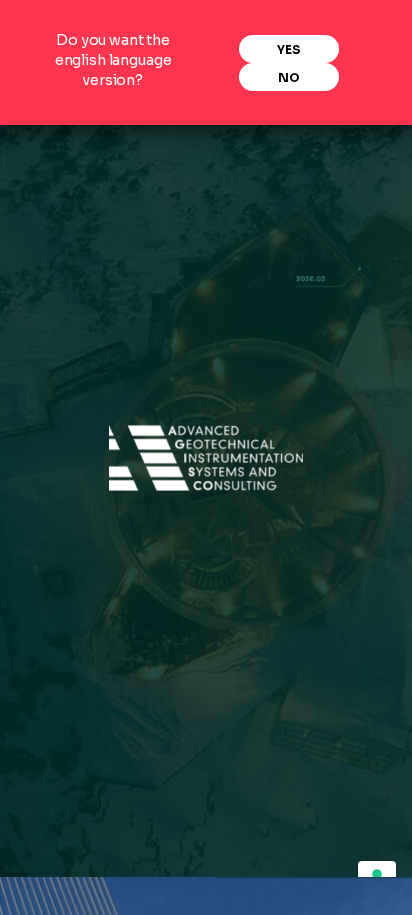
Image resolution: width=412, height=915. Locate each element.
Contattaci (288, 174)
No (289, 77)
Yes (289, 49)
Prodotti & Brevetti (262, 142)
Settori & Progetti (115, 142)
